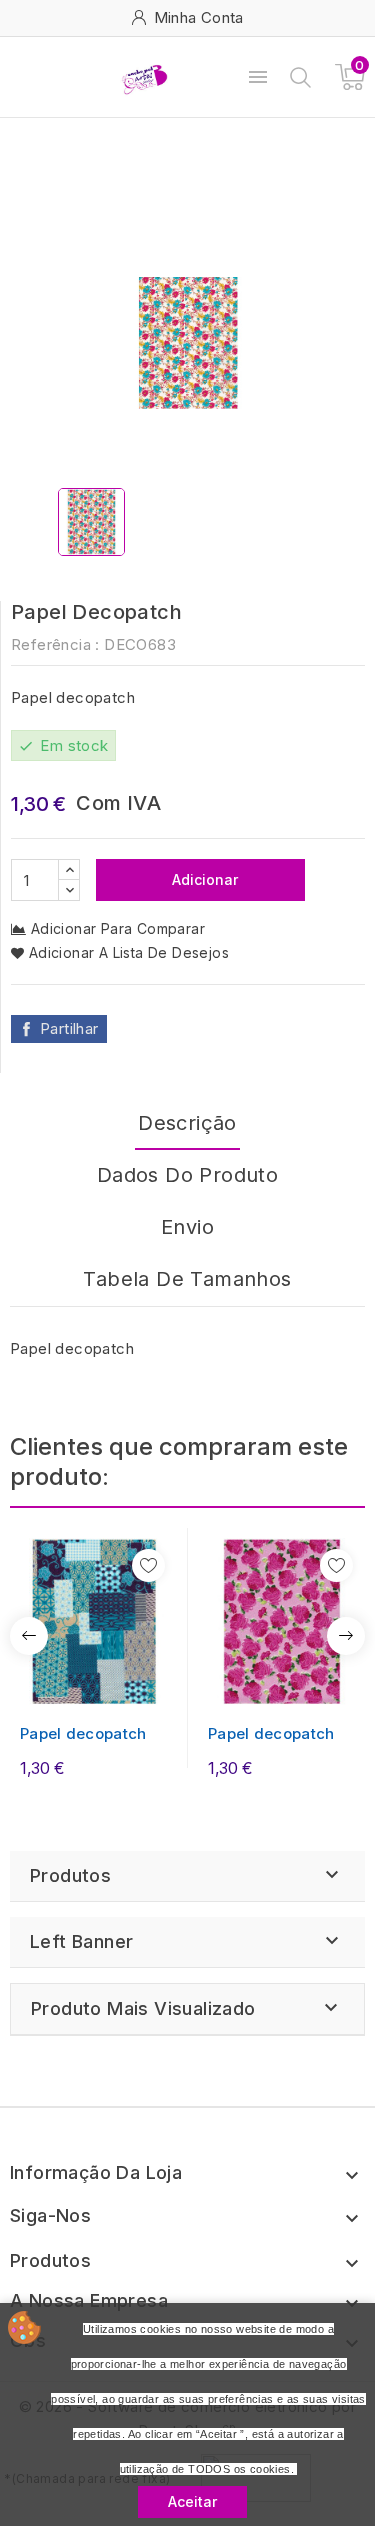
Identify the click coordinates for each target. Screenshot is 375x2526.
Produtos (70, 1875)
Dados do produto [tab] (187, 1175)
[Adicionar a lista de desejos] (148, 1565)
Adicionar (203, 879)
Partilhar (69, 1028)
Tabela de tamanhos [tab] (187, 1279)
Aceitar (192, 2501)
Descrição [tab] (187, 1123)
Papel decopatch (83, 1733)
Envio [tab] (187, 1227)
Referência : (55, 644)
